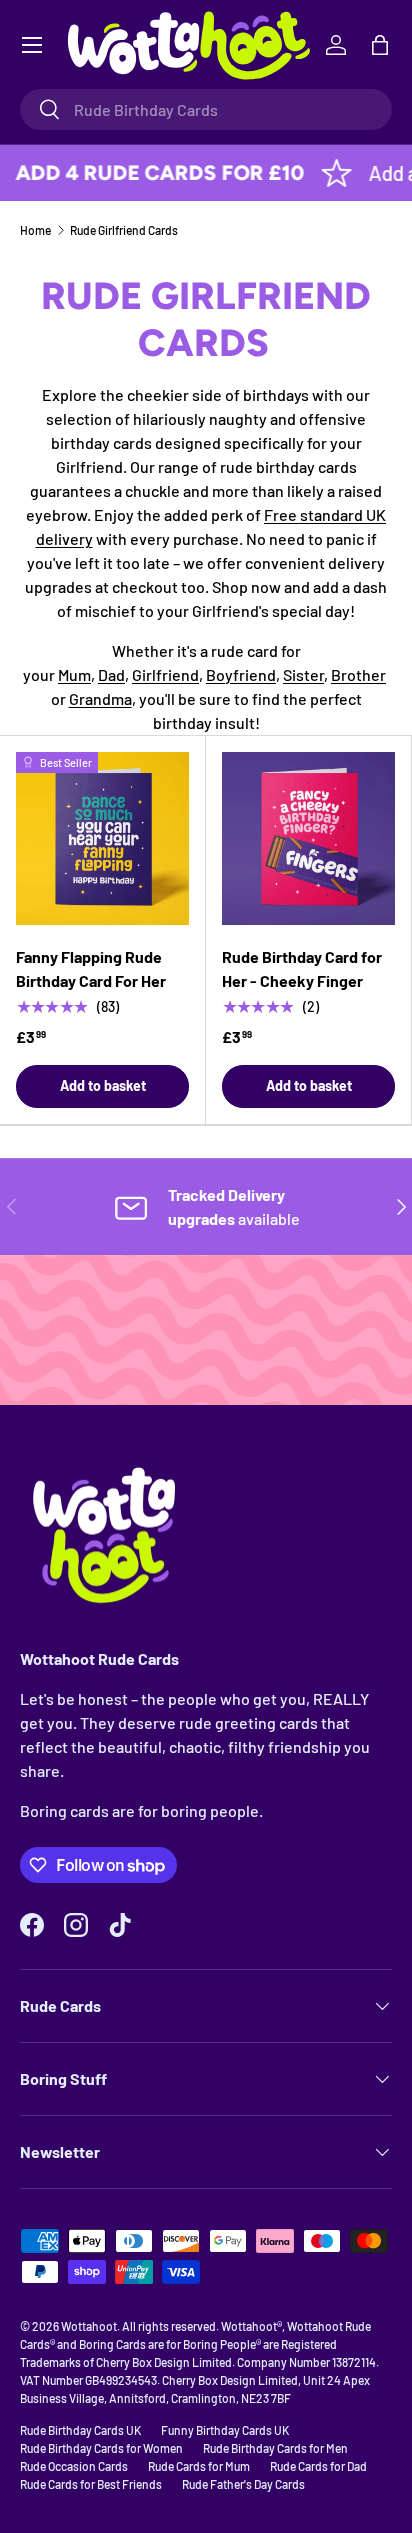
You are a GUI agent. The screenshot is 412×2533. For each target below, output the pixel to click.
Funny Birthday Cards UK (225, 2430)
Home (35, 230)
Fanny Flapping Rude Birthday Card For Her (91, 968)
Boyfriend (241, 674)
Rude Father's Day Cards (243, 2484)
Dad (111, 674)
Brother (358, 674)
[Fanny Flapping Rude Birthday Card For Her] (102, 838)
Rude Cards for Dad (318, 2466)
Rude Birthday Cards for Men (275, 2448)
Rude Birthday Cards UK (80, 2430)
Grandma (100, 698)
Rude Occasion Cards (74, 2466)
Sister (303, 674)
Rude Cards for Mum (199, 2466)
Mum (74, 674)
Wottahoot (89, 2326)
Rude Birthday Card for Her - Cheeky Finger (302, 968)
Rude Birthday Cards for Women (101, 2448)
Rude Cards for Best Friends (91, 2484)
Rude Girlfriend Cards (124, 230)
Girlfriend (165, 674)
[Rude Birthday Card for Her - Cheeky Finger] (308, 838)
